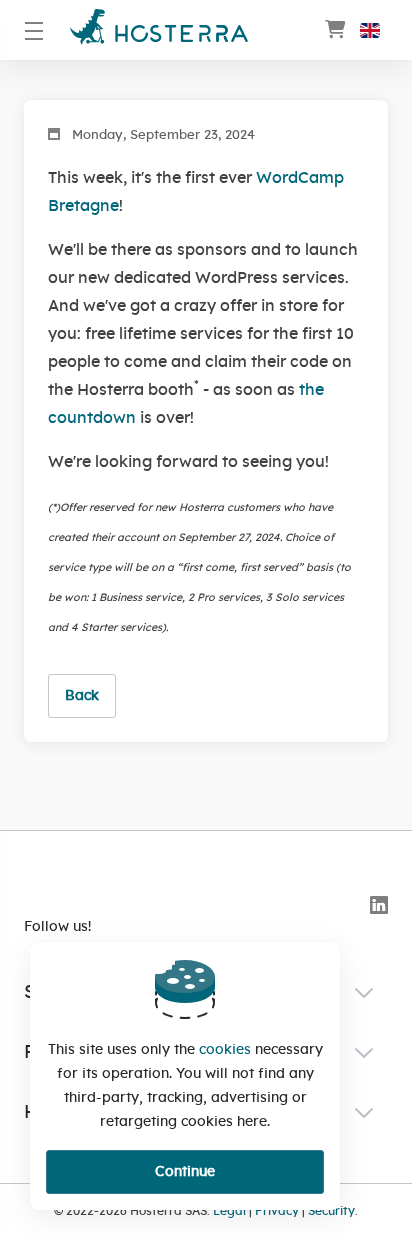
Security (331, 1211)
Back (82, 696)
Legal (229, 1211)
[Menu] (35, 30)
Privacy (277, 1211)
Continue (185, 1172)
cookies (225, 1050)
